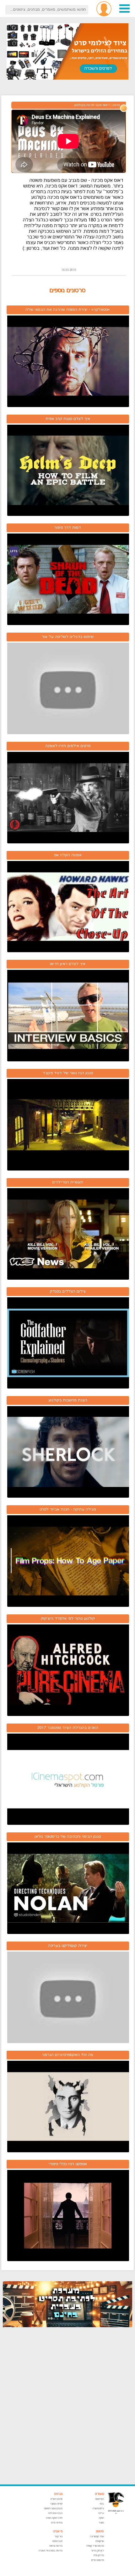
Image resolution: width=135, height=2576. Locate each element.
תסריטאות (100, 2499)
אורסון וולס (100, 2541)
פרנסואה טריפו (98, 2560)
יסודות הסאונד (56, 2504)
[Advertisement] (67, 2406)
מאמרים (99, 2494)
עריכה (101, 2513)
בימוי (102, 2504)
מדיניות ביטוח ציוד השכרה (51, 2551)
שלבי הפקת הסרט (54, 2518)
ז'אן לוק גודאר (97, 2551)
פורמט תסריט (57, 2499)
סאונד (101, 2523)
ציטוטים (100, 2531)
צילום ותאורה (98, 2509)
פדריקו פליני (99, 2555)
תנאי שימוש (57, 2541)
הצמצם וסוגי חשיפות (53, 2509)
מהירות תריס (57, 2523)
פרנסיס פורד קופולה (95, 2546)
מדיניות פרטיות (56, 2546)
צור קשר (59, 2537)
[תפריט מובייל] (124, 12)
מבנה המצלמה (55, 2513)
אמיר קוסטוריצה (97, 2537)
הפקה (101, 2518)
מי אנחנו (58, 2531)
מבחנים (58, 2494)
